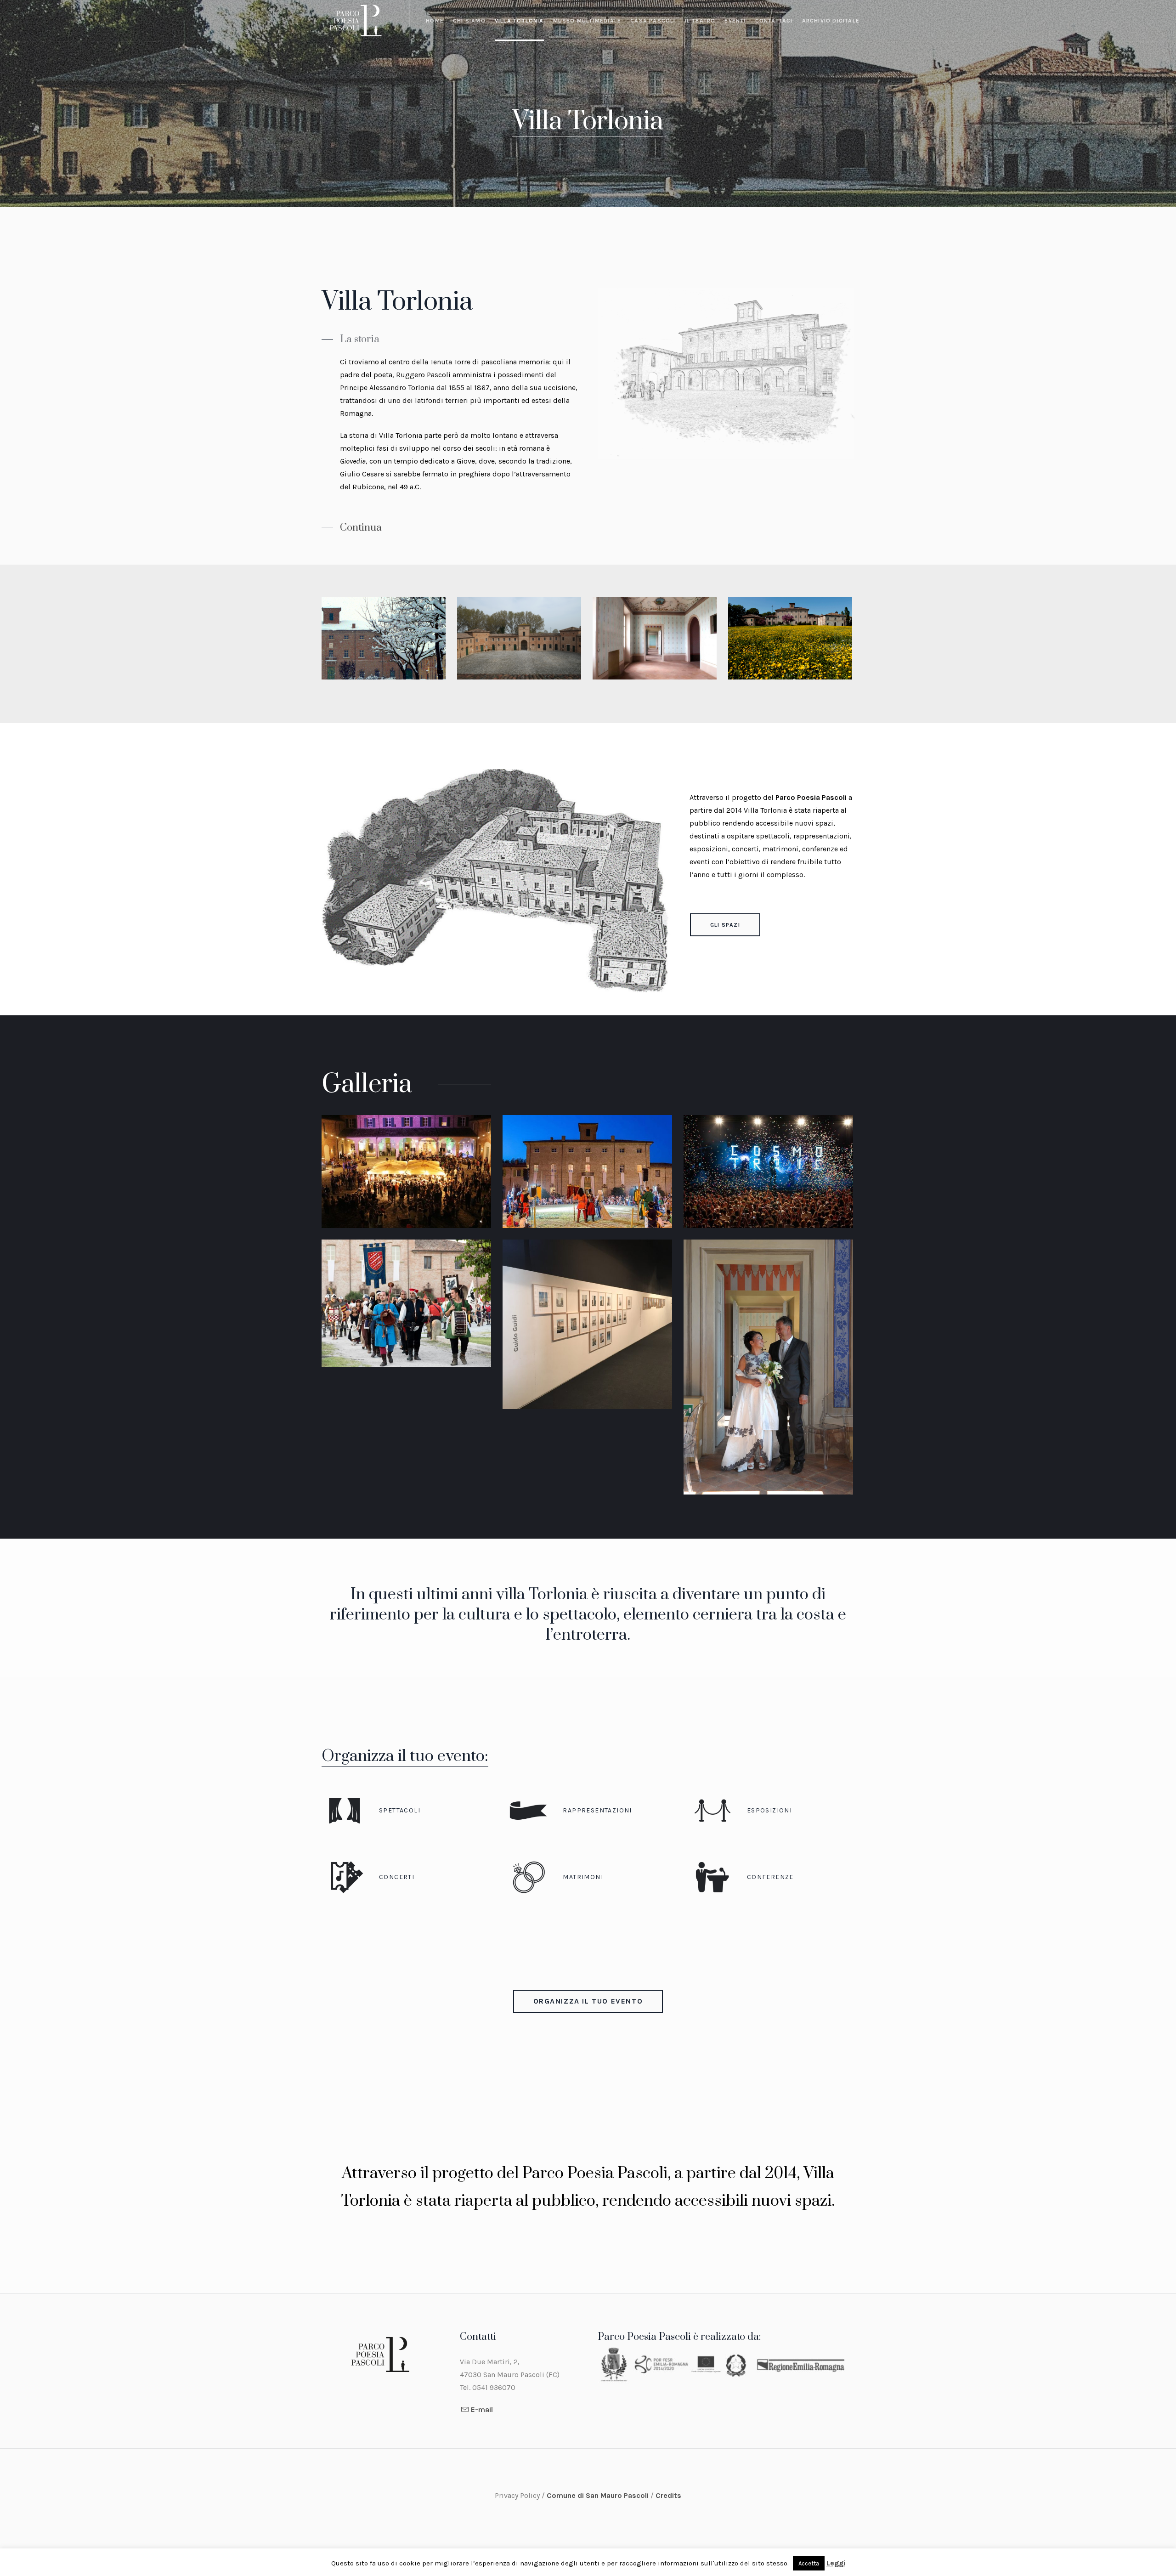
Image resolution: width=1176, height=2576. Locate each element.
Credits (668, 2495)
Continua (361, 528)
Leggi (836, 2563)
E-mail (482, 2409)
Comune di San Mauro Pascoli (599, 2495)
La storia (360, 339)
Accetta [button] (809, 2563)
